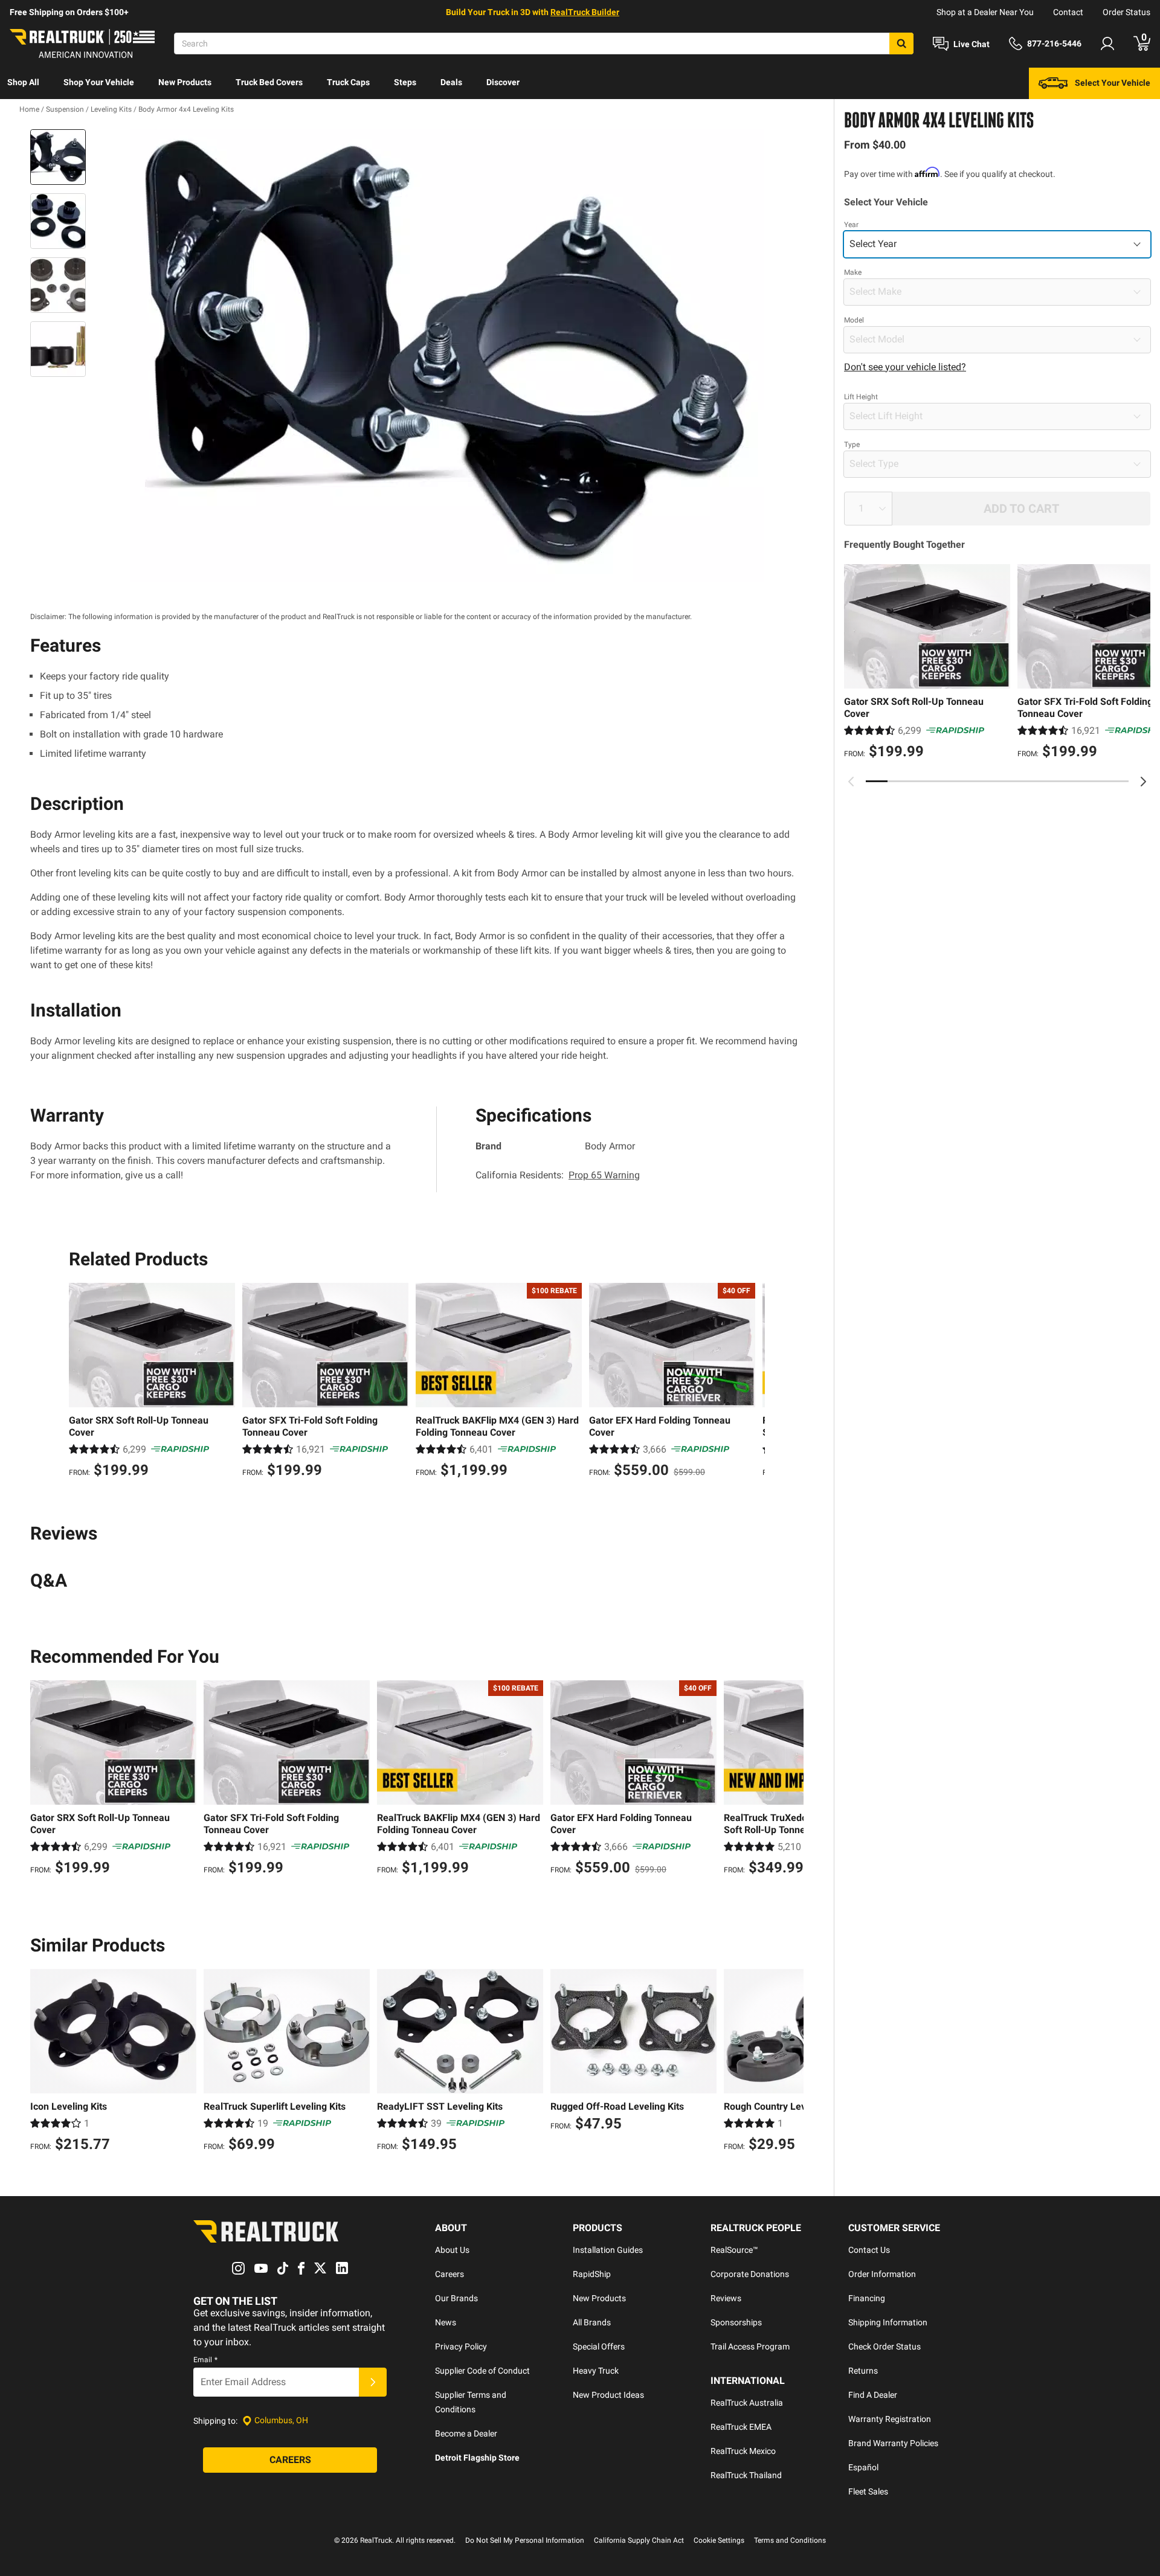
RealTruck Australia (747, 2403)
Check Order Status (884, 2346)
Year (851, 225)
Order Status (1126, 12)
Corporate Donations (750, 2274)
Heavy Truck (596, 2371)
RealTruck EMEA (741, 2427)
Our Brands (456, 2298)
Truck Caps (348, 82)
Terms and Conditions (790, 2540)
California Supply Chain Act (639, 2540)
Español (863, 2467)
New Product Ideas (608, 2395)
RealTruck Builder (585, 12)
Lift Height (861, 397)
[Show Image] (58, 157)
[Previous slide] (851, 782)
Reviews (726, 2298)
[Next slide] (1143, 782)
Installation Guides (608, 2250)
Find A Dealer (873, 2395)
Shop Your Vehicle (99, 82)
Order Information (882, 2274)
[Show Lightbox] (447, 356)
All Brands (592, 2322)
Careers (449, 2274)
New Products (185, 82)
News (446, 2322)
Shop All (23, 82)
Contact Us (869, 2250)
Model (854, 320)
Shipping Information (888, 2322)
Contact (1068, 12)
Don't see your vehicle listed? (905, 367)
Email (205, 2360)
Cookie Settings (719, 2540)
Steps (405, 82)
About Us (452, 2250)
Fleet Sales (868, 2491)
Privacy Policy (461, 2346)
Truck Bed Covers (269, 82)
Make (853, 272)
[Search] (901, 43)
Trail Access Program (750, 2346)
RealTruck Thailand (746, 2475)
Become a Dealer (466, 2433)
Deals (451, 82)
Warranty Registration (890, 2419)
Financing (867, 2298)
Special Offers (599, 2346)
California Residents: (558, 1175)
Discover (503, 82)
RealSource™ (734, 2250)
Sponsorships (736, 2322)
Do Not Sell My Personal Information (525, 2540)
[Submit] (373, 2382)
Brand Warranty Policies (893, 2443)
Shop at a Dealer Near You (985, 12)
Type (852, 445)
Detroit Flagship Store (477, 2458)
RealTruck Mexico (743, 2451)
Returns (863, 2371)
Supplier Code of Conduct (482, 2371)
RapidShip (592, 2274)
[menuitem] (23, 83)
